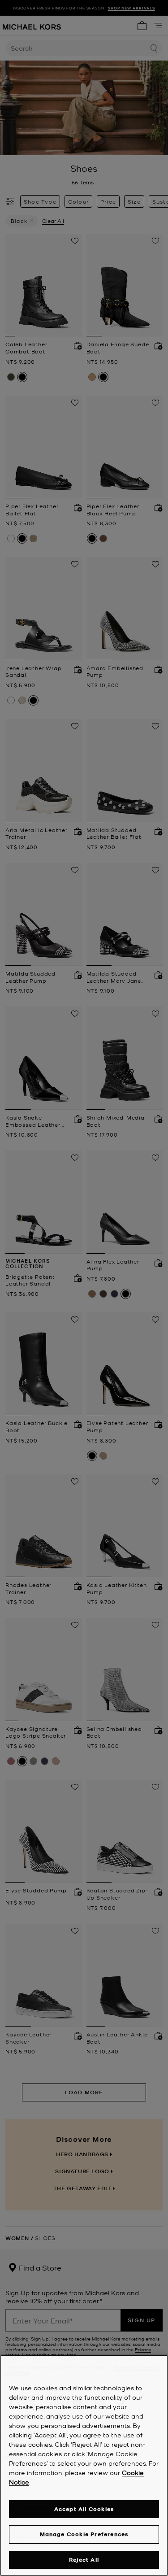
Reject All (84, 2560)
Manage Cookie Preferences (84, 2534)
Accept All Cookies (84, 2509)
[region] (84, 2465)
